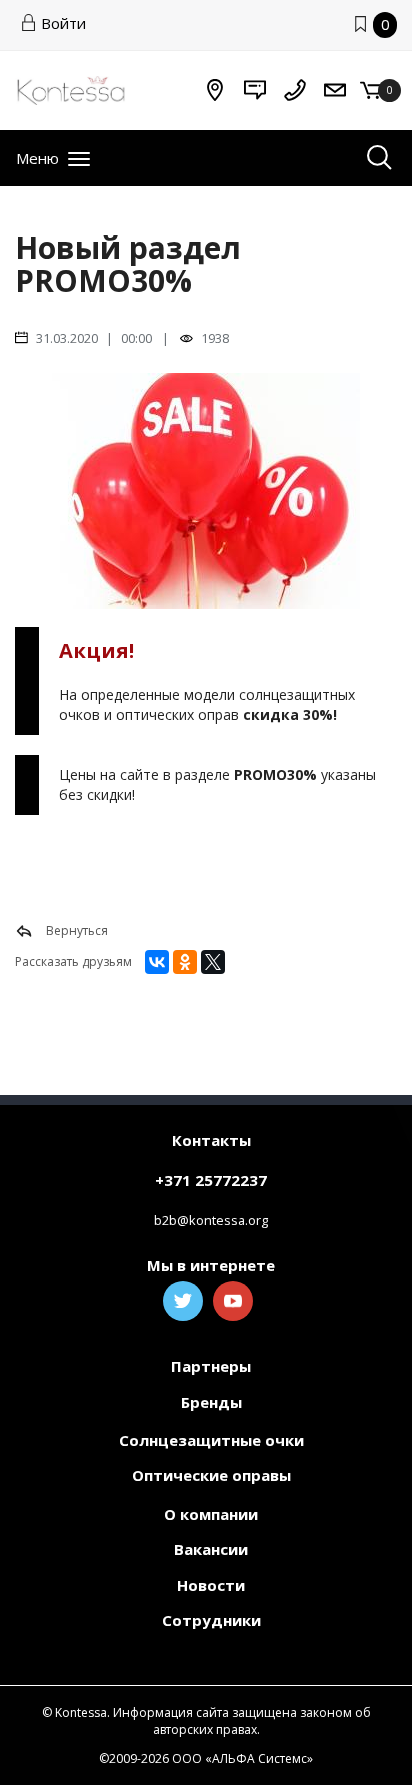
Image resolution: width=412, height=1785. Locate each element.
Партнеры (211, 1366)
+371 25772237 (211, 1180)
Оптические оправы (211, 1475)
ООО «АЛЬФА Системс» (242, 1758)
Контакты (211, 1140)
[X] (213, 962)
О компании (211, 1514)
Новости (211, 1585)
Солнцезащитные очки (211, 1440)
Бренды (211, 1402)
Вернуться (75, 930)
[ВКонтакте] (157, 962)
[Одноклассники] (185, 962)
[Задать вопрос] (255, 90)
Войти (63, 23)
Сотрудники (211, 1620)
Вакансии (211, 1549)
